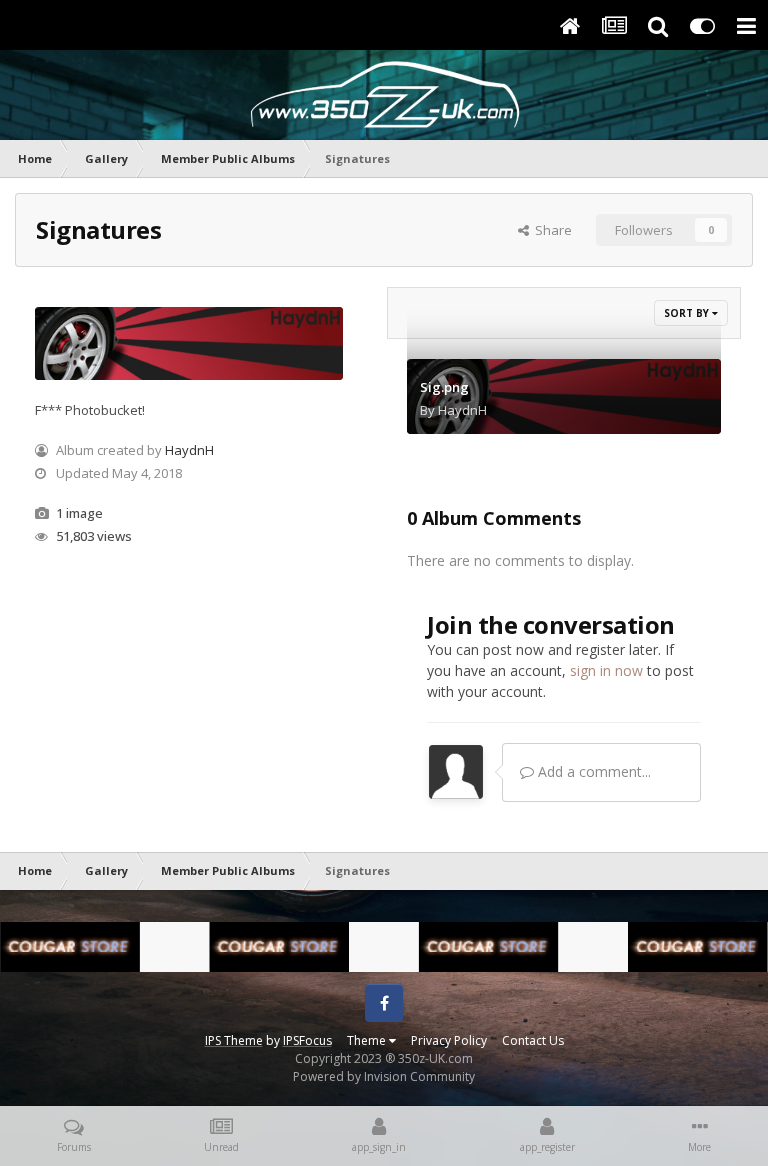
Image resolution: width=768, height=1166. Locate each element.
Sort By (688, 313)
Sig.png (444, 387)
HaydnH (189, 450)
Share (550, 230)
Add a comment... (592, 771)
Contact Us (533, 1040)
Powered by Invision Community (384, 1076)
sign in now (606, 670)
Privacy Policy (449, 1040)
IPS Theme (234, 1040)
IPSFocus (307, 1040)
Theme (368, 1040)
